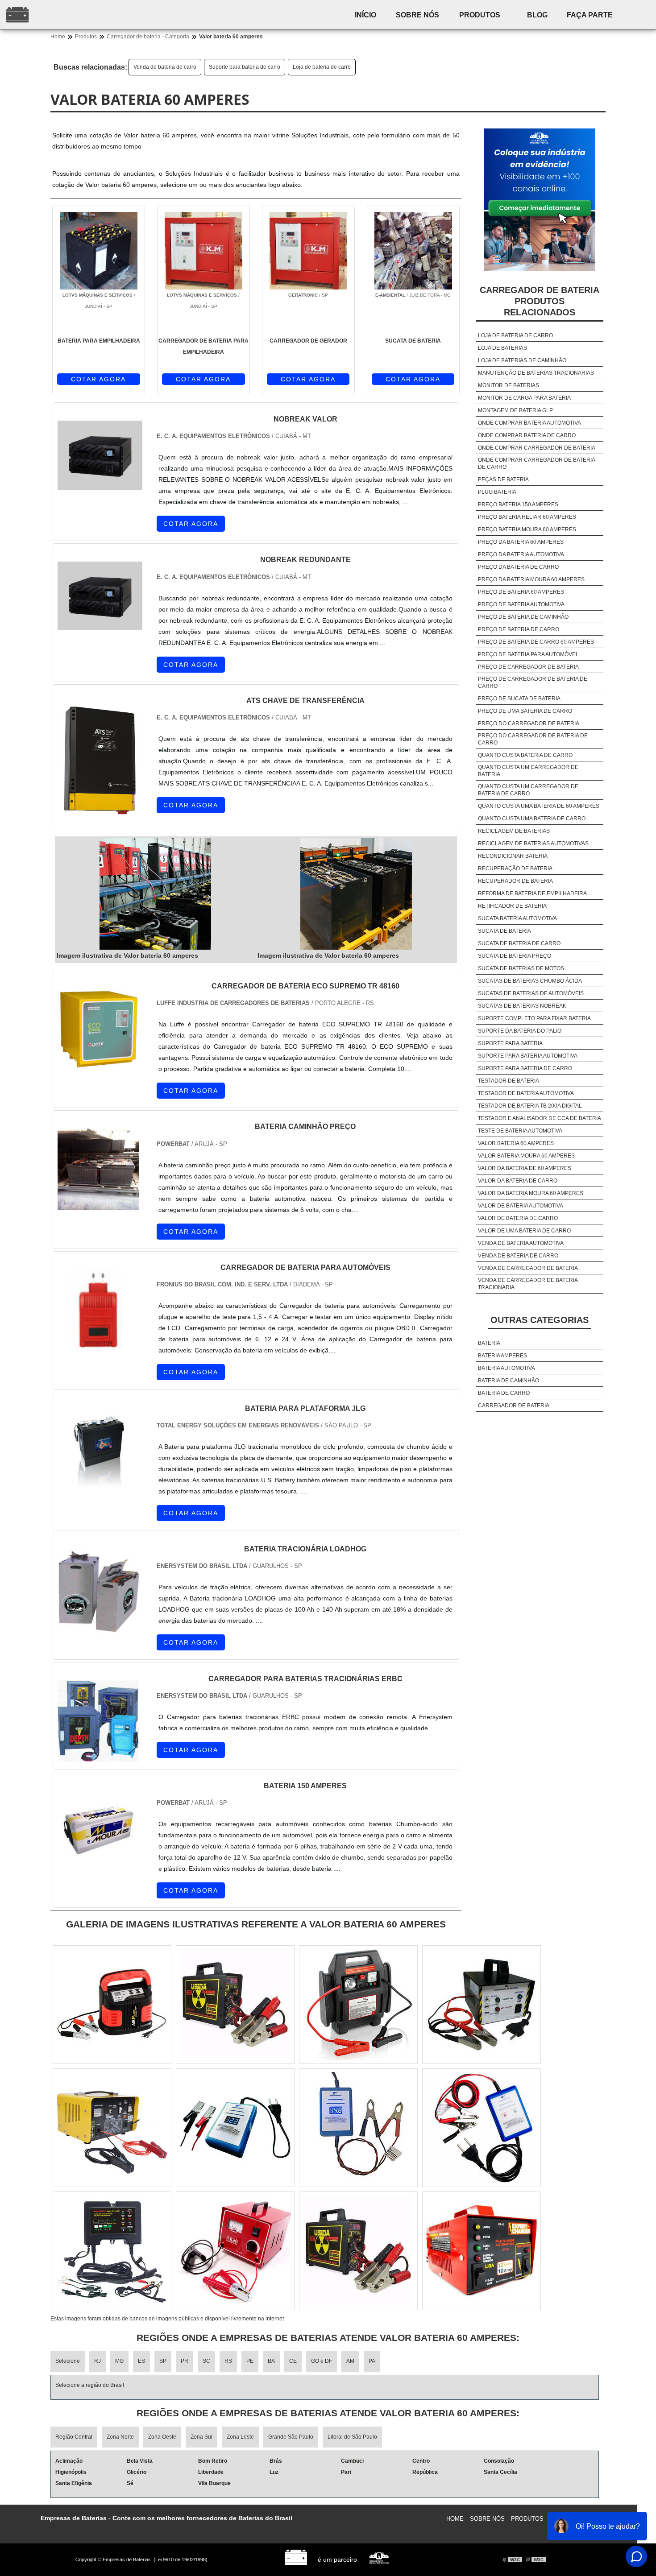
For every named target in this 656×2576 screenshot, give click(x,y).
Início (365, 15)
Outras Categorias (540, 1320)
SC (206, 2361)
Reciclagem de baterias (514, 831)
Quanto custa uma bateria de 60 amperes (539, 806)
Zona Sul (201, 2437)
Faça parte (590, 15)
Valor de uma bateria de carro (524, 1231)
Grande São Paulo (291, 2437)
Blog (537, 15)
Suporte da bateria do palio (520, 1031)
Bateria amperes (502, 1356)
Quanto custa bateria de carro (525, 755)
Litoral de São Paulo (352, 2437)
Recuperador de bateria (515, 881)
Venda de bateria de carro (165, 67)
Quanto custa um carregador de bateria (528, 771)
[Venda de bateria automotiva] (235, 2128)
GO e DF (322, 2361)
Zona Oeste (162, 2437)
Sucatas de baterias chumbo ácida (530, 981)
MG (119, 2361)
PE (250, 2361)
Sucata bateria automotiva (517, 918)
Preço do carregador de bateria (529, 724)
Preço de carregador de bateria (528, 667)
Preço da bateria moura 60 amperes (531, 579)
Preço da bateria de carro (518, 567)
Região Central (74, 2437)
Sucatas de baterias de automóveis (531, 993)
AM (350, 2361)
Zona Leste (240, 2437)
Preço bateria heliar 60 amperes (527, 517)
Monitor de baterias (509, 385)
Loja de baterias (502, 348)
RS (228, 2361)
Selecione (68, 2361)
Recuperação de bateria (515, 868)
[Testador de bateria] (235, 2005)
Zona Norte (120, 2437)
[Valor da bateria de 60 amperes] (482, 2128)
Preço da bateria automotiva (521, 554)
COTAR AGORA (98, 379)
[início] (75, 15)
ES (141, 2361)
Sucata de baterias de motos (521, 968)
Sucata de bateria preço (515, 956)
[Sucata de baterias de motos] (112, 2005)
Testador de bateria (509, 1081)
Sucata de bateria (504, 931)
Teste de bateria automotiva (520, 1131)
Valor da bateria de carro (518, 1181)
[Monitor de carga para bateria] (112, 2128)
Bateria (489, 1343)
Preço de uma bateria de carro (525, 711)
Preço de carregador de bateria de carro (533, 682)
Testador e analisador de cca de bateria (540, 1118)
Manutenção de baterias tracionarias (536, 373)
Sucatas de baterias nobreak (522, 1006)
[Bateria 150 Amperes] (98, 1864)
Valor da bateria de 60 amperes (525, 1168)
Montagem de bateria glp (515, 410)
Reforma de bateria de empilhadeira (532, 893)
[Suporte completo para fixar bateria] (358, 2005)
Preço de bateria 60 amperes (521, 592)
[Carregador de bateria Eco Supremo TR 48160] (98, 1064)
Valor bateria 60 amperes (516, 1143)
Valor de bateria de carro (518, 1218)
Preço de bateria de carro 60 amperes (536, 642)
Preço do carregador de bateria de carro (533, 739)
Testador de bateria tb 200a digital (530, 1106)
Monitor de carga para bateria (524, 398)
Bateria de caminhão (509, 1381)
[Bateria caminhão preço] (98, 1205)
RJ (98, 2361)
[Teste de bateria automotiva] (358, 2128)
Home (455, 2519)
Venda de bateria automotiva (521, 1243)
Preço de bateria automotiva (521, 604)
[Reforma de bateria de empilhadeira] (358, 2251)
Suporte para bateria (510, 1043)
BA (271, 2361)
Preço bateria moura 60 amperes (527, 529)
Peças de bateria (503, 480)
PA (372, 2361)
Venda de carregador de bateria (528, 1268)
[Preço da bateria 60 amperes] (482, 2005)
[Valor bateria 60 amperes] (155, 894)
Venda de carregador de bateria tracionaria (528, 1284)
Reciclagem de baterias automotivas (533, 844)
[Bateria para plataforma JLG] (98, 1486)
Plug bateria (497, 492)
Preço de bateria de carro (519, 629)
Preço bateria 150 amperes (518, 504)
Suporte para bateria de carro (245, 67)
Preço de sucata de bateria (519, 699)
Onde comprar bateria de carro (527, 435)
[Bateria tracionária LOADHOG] (98, 1627)
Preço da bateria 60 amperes (521, 542)
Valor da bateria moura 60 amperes (531, 1193)
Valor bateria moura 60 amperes (526, 1156)
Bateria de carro (504, 1393)
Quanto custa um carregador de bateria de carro (528, 790)
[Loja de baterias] (112, 2251)
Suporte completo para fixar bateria (534, 1018)
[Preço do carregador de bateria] (482, 2251)
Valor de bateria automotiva (521, 1206)
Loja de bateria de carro (322, 67)
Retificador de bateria (512, 906)
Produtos (480, 15)
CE (293, 2361)
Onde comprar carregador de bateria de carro (536, 463)
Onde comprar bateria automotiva (529, 423)
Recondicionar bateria (513, 856)
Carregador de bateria (514, 1406)
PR (185, 2361)
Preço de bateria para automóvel (528, 654)
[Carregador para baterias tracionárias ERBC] (98, 1756)
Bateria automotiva (507, 1368)
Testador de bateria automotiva (526, 1093)
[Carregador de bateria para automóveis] (98, 1346)
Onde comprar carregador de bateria (537, 448)
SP (163, 2361)
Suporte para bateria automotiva (528, 1056)
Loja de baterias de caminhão (522, 360)
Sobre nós (417, 15)
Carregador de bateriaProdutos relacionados (540, 301)
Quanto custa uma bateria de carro (532, 819)
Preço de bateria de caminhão (523, 617)
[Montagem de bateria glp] (235, 2251)
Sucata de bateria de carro (519, 943)
